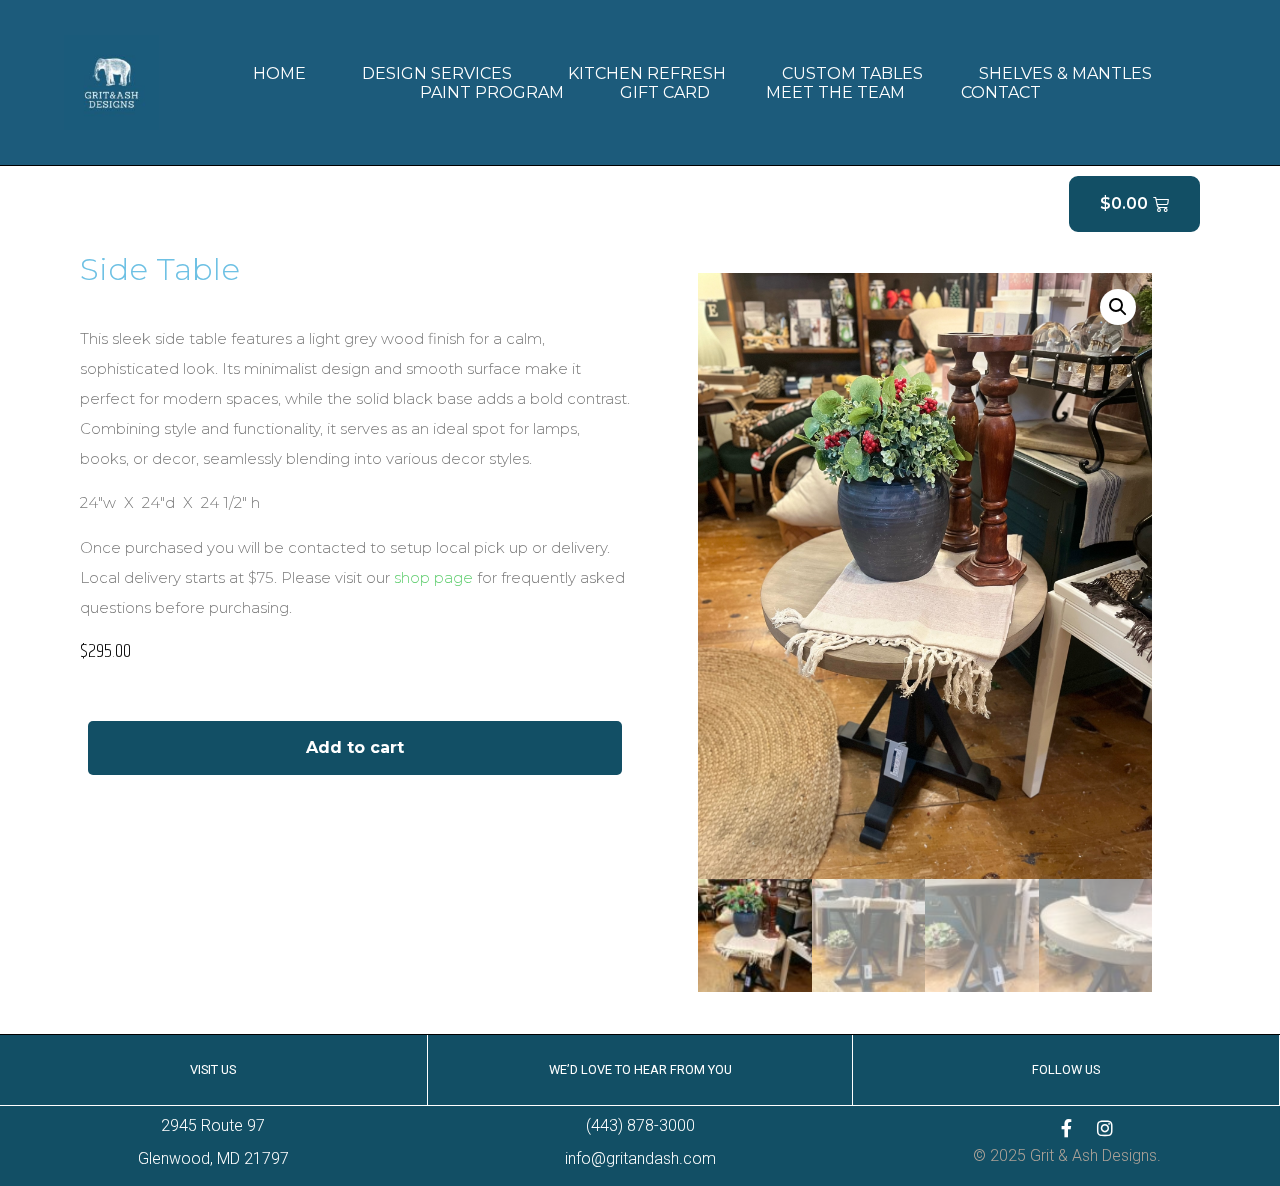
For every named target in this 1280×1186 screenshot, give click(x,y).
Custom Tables (852, 73)
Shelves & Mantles (1065, 73)
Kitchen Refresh (647, 73)
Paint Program (492, 92)
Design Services (437, 73)
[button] (1118, 307)
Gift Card (665, 92)
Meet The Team (835, 92)
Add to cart (355, 747)
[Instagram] (1105, 1128)
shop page (433, 577)
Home (279, 73)
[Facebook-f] (1067, 1128)
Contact (1001, 92)
